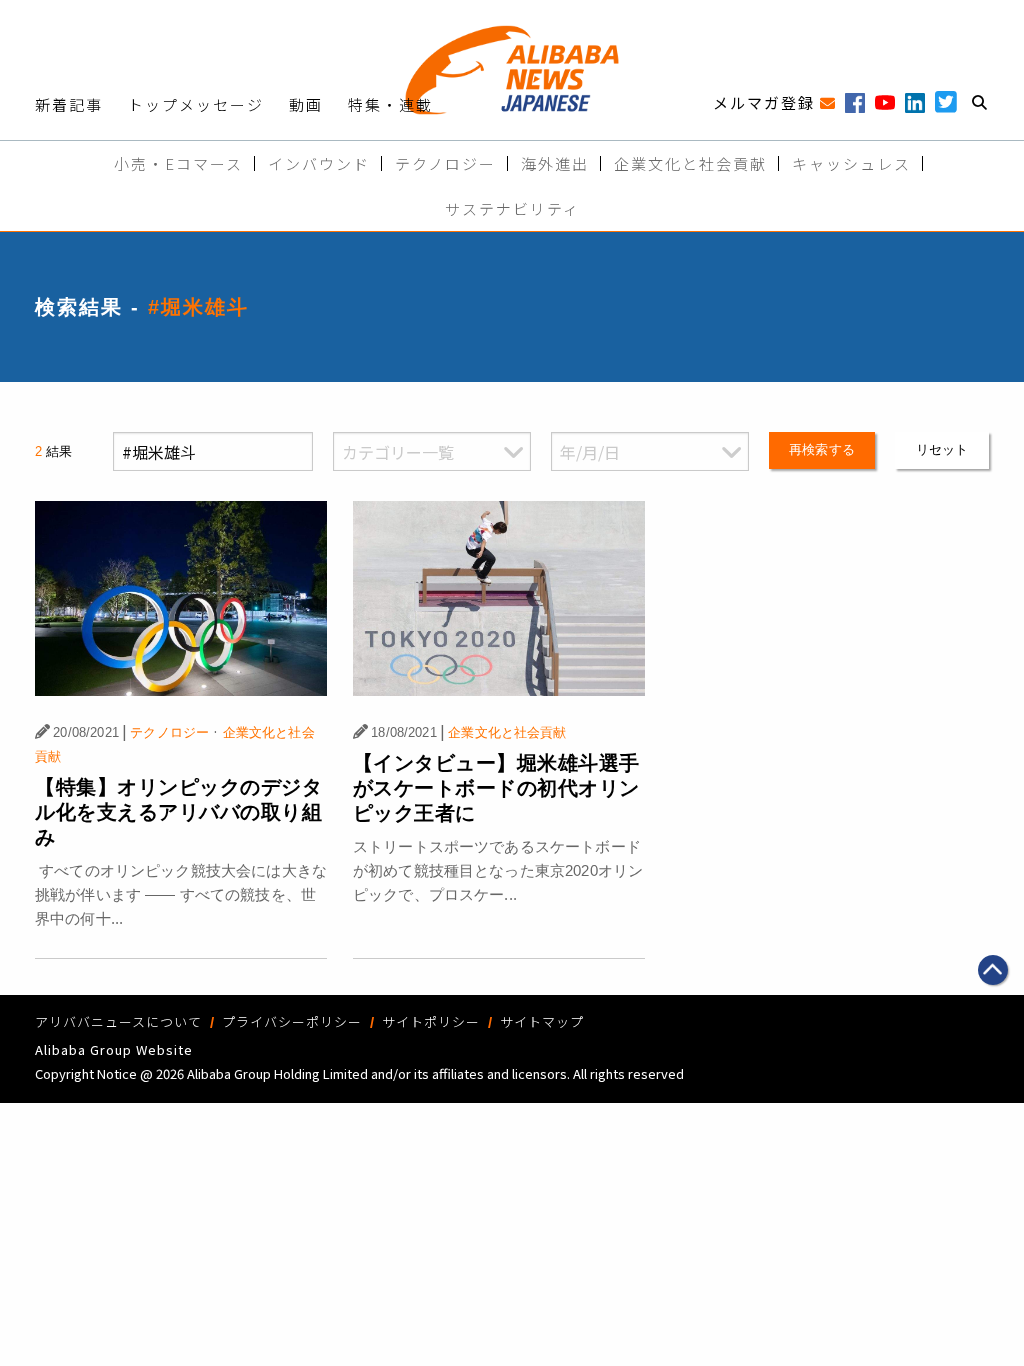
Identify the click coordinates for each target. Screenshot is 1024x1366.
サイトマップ (542, 1021)
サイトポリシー (431, 1021)
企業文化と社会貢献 (690, 163)
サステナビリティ (512, 208)
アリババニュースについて (118, 1021)
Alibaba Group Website (114, 1049)
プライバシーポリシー (292, 1021)
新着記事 (69, 104)
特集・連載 (390, 104)
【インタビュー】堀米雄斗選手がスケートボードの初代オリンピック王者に (496, 788)
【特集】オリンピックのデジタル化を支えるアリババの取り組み (178, 812)
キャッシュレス (851, 163)
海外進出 (555, 163)
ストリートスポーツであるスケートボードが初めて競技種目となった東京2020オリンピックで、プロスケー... (498, 870)
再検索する (822, 449)
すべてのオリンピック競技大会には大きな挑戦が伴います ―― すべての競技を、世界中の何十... (181, 894)
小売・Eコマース (178, 163)
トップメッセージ (196, 104)
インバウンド (319, 163)
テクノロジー (445, 163)
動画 (306, 104)
